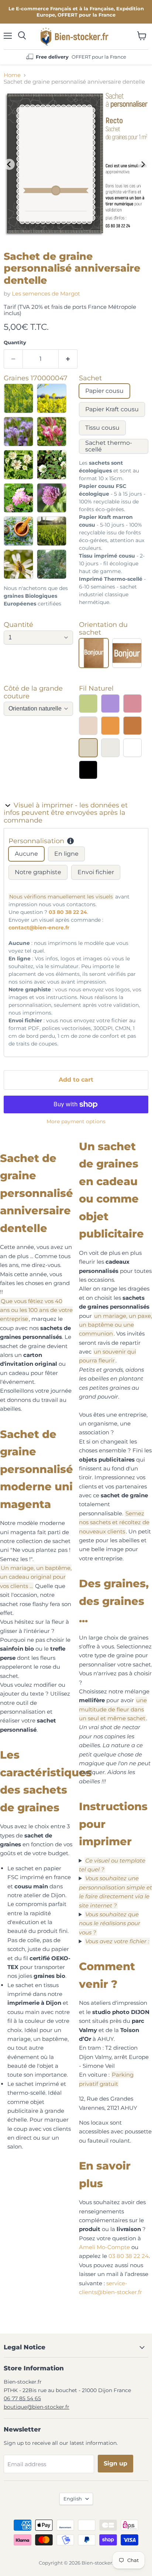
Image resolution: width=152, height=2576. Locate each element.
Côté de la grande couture (33, 692)
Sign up (115, 2463)
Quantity (15, 343)
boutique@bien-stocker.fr (37, 2407)
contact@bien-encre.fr (39, 928)
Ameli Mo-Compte (104, 2247)
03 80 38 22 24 (68, 912)
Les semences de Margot (46, 294)
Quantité (18, 625)
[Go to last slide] (9, 164)
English (73, 2499)
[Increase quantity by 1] (68, 359)
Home (12, 75)
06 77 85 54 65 (22, 2398)
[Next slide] (143, 164)
